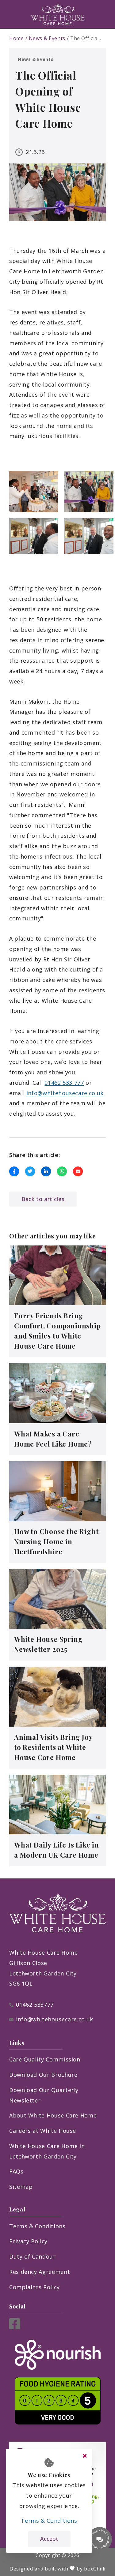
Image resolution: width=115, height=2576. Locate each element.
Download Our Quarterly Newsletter (44, 2095)
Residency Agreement (40, 2272)
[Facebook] (15, 2327)
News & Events (47, 38)
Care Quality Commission (45, 2059)
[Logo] (58, 14)
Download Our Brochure (43, 2075)
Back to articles (43, 1199)
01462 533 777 (64, 1083)
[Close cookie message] (85, 2456)
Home (17, 38)
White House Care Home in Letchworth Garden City (47, 2151)
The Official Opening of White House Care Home (86, 38)
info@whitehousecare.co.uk (65, 1093)
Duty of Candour (33, 2256)
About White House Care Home (53, 2115)
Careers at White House (43, 2131)
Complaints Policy (34, 2287)
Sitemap (21, 2187)
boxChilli (95, 2569)
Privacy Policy (28, 2241)
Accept (49, 2539)
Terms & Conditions (37, 2226)
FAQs (16, 2171)
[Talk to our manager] (100, 2539)
